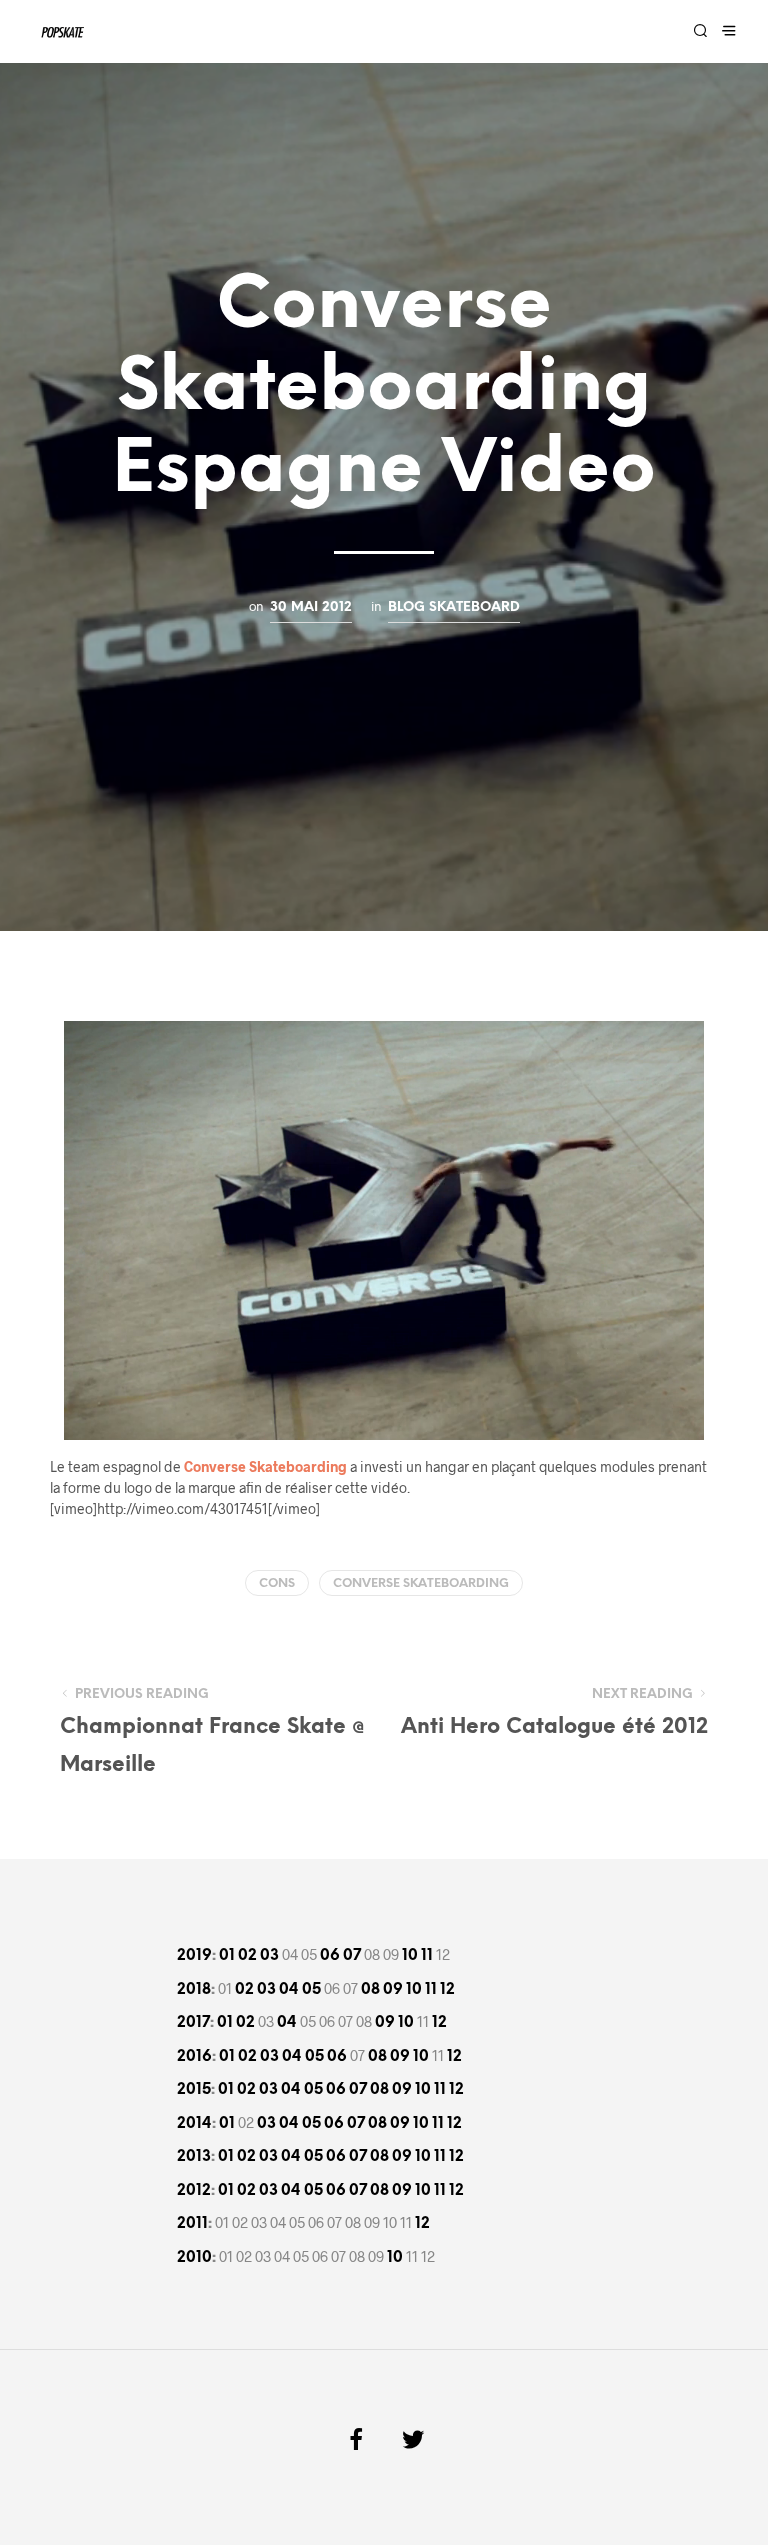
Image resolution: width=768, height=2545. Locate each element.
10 (410, 1956)
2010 (194, 2258)
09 (393, 1990)
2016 (194, 2057)
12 (447, 1990)
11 (427, 1956)
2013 (194, 2157)
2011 (192, 2224)
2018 (194, 1990)
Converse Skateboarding (421, 1583)
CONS (277, 1583)
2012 (194, 2191)
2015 (194, 2090)
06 (330, 1956)
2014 (194, 2124)
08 (370, 1990)
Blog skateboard (454, 607)
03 (269, 1956)
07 (352, 1956)
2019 (194, 1956)
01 (227, 1956)
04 (289, 1990)
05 (311, 1990)
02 (247, 1956)
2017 (193, 2023)
